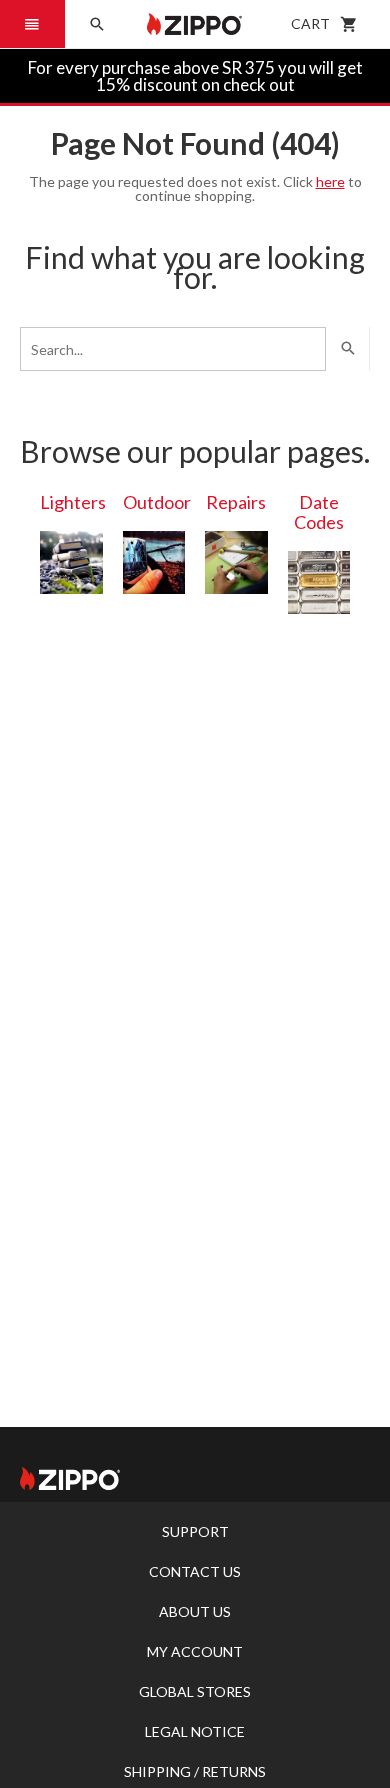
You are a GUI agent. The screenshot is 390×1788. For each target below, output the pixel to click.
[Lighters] (71, 562)
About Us (195, 1611)
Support (195, 1531)
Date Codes (319, 512)
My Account (195, 1651)
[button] (32, 24)
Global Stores (195, 1691)
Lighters (73, 502)
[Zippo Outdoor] (154, 562)
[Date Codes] (319, 582)
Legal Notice (195, 1731)
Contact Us (195, 1571)
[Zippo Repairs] (236, 562)
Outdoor (157, 502)
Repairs (236, 502)
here (330, 181)
